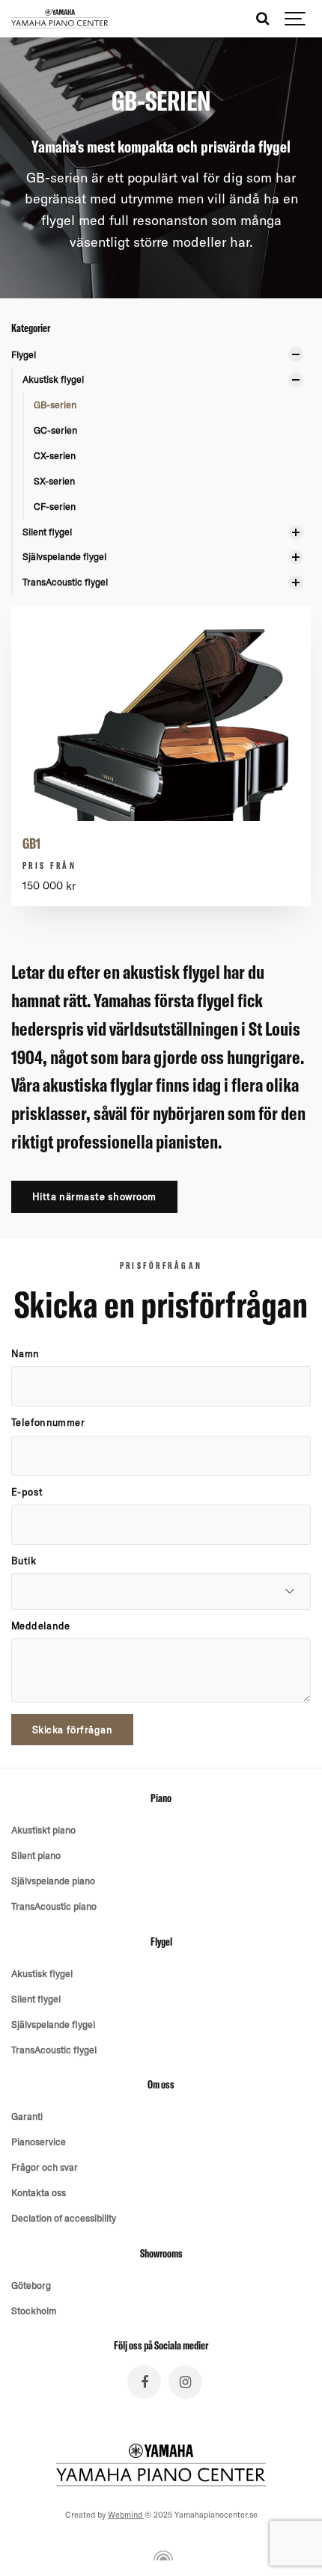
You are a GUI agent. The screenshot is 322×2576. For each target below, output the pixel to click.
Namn (25, 1354)
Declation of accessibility (64, 2218)
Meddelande (41, 1626)
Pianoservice (39, 2142)
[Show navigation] (296, 19)
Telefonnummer (48, 1423)
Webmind (126, 2515)
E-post (27, 1492)
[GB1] (161, 781)
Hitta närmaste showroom (94, 1196)
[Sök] (262, 19)
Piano (161, 1798)
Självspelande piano (53, 1881)
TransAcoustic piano (54, 1906)
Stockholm (34, 2311)
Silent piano (36, 1855)
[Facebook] (144, 2382)
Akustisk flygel (53, 379)
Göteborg (31, 2285)
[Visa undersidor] (296, 354)
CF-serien (55, 506)
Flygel (24, 354)
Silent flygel (47, 532)
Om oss (161, 2085)
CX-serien (55, 455)
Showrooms (161, 2254)
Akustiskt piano (43, 1830)
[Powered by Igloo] (161, 2556)
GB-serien (55, 405)
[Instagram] (185, 2382)
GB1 (31, 843)
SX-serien (54, 481)
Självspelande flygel (64, 556)
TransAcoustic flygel (65, 582)
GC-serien (55, 430)
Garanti (27, 2116)
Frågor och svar (45, 2167)
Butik (24, 1561)
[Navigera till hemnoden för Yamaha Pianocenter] (60, 19)
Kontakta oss (39, 2192)
